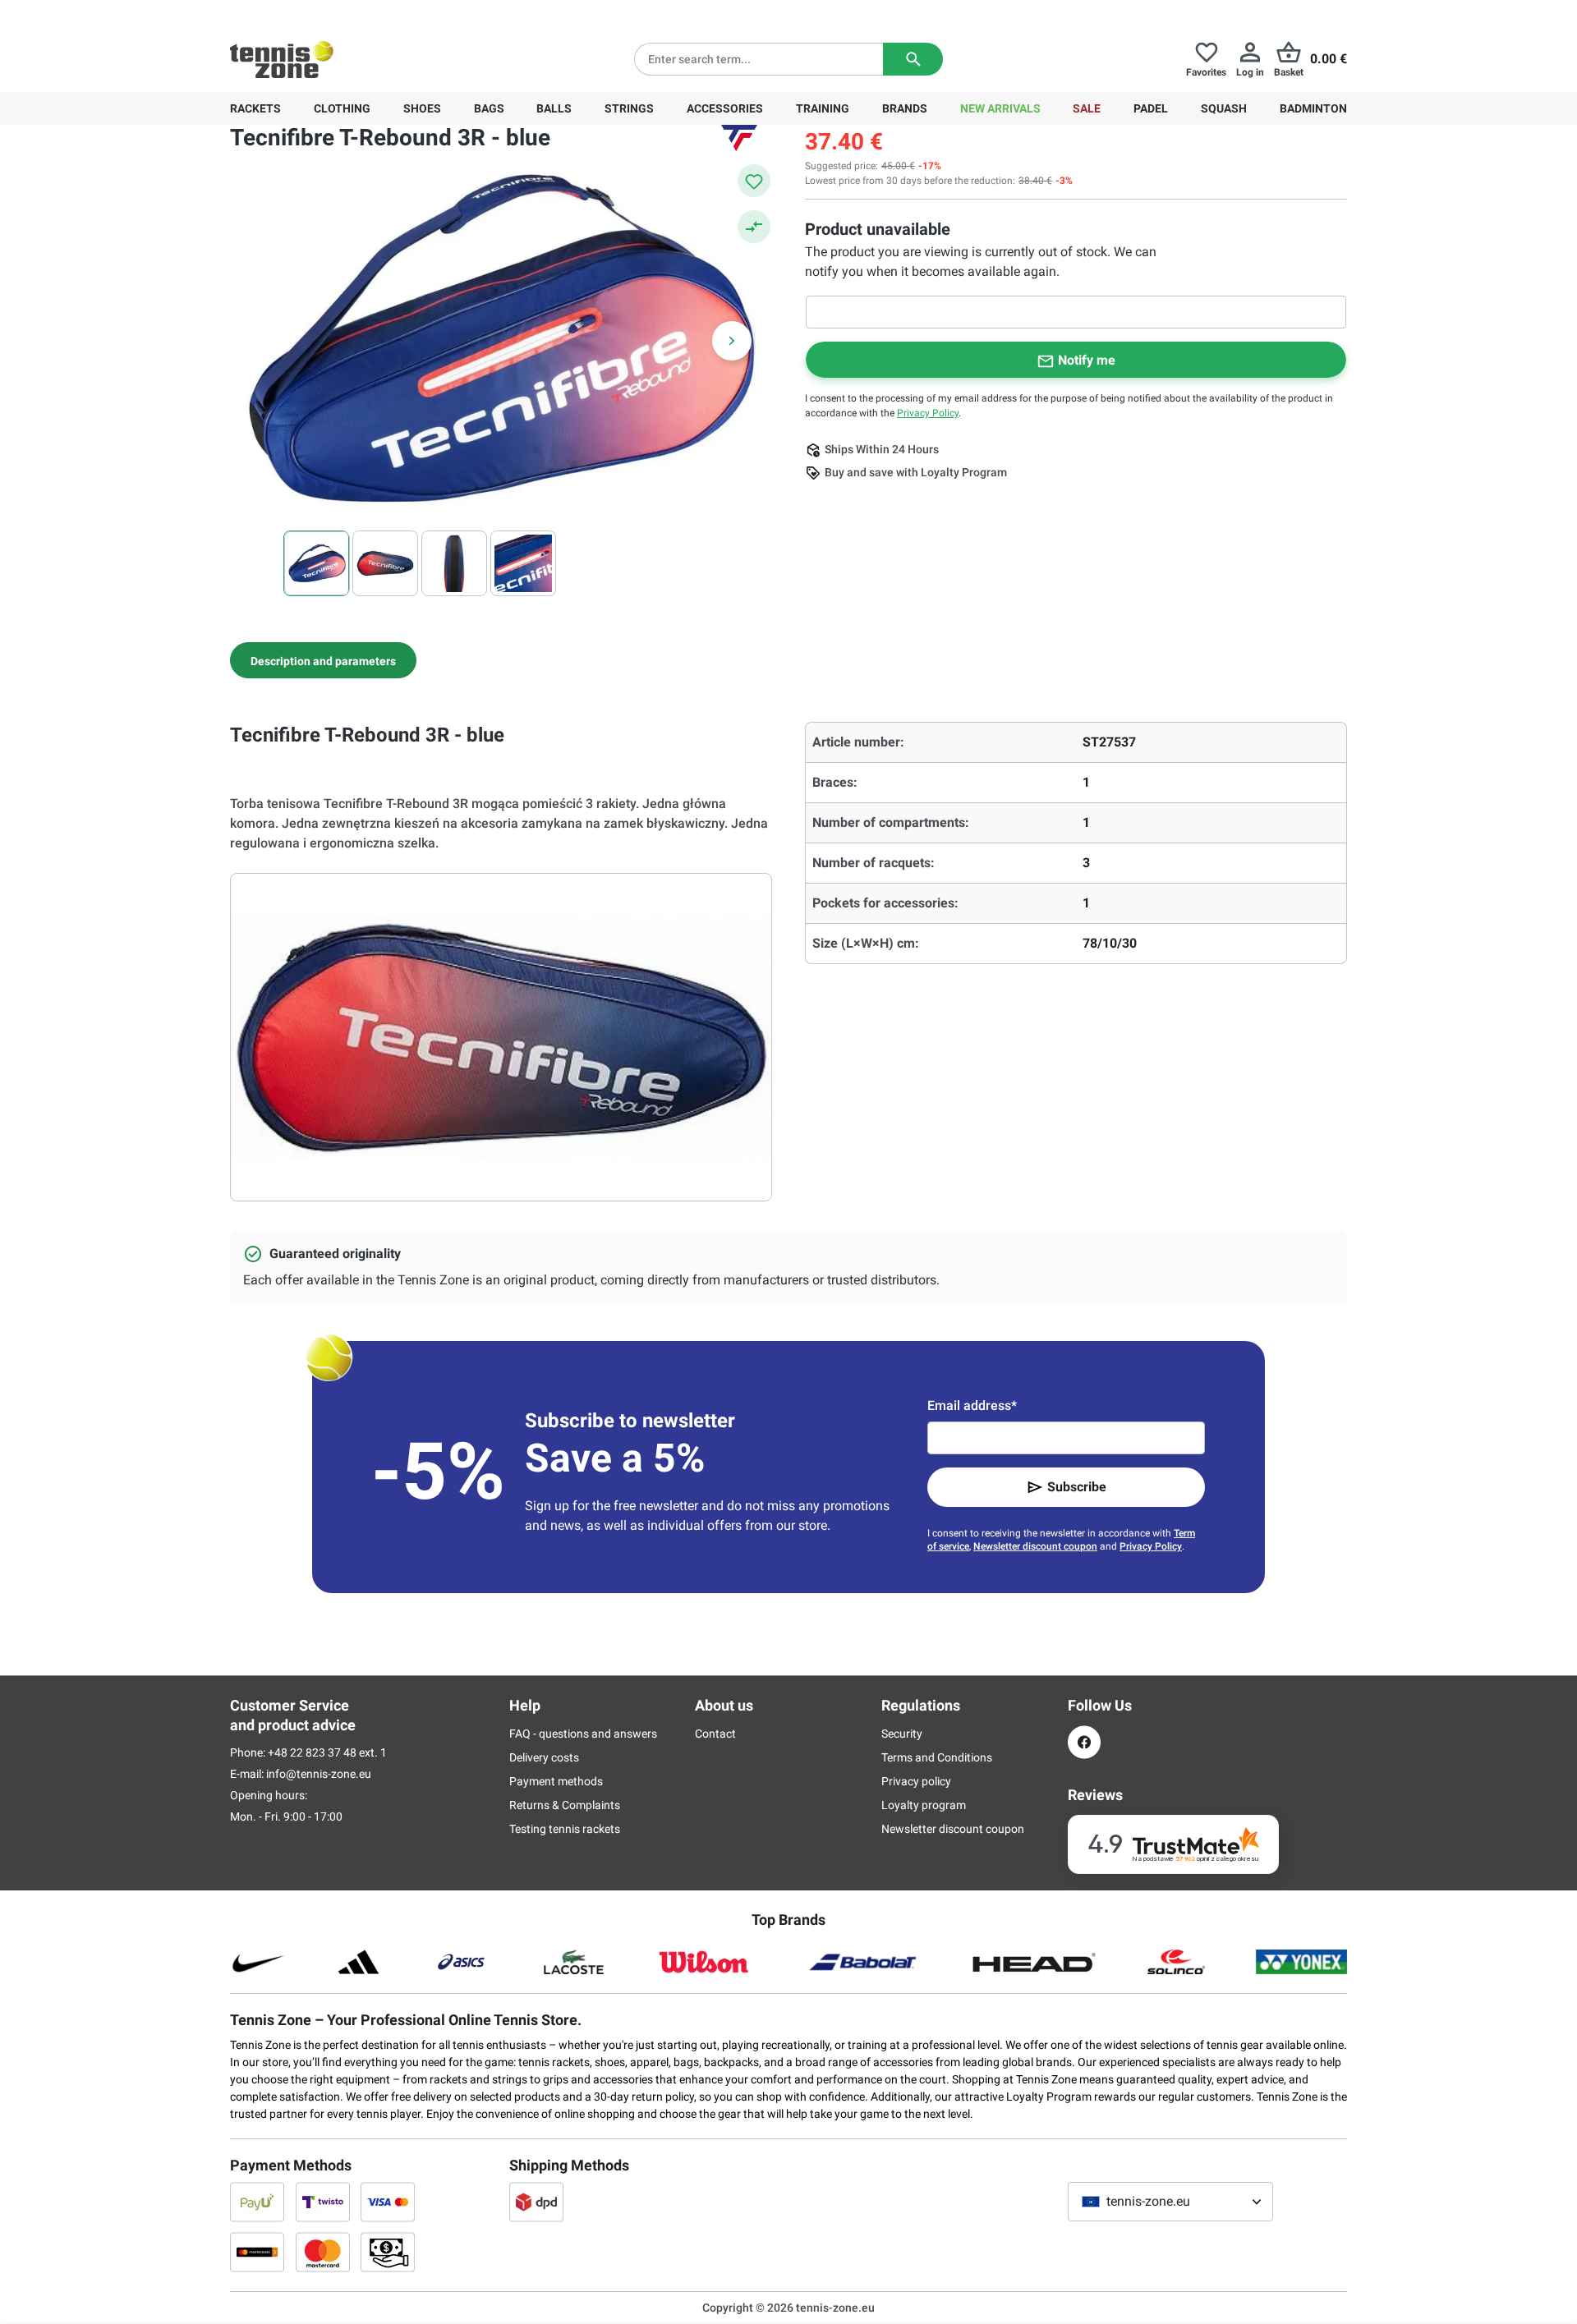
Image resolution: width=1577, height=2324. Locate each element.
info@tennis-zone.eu (319, 1774)
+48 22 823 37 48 (320, 13)
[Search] (913, 59)
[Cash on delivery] (388, 2252)
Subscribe (1077, 1487)
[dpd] (536, 2202)
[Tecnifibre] (739, 138)
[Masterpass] (257, 2252)
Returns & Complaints (565, 1805)
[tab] (323, 660)
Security (902, 1734)
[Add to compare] (754, 227)
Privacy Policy (928, 413)
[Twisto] (323, 2202)
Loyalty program (924, 1805)
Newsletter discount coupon (1035, 1546)
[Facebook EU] (1084, 1742)
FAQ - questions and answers (583, 1734)
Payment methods (556, 1781)
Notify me (1087, 360)
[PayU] (257, 2202)
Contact (715, 1734)
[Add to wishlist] (754, 181)
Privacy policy (916, 1781)
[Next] (732, 341)
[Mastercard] (323, 2252)
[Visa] (388, 2202)
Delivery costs (544, 1757)
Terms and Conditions (937, 1757)
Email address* (972, 1405)
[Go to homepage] (282, 59)
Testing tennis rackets (565, 1829)
